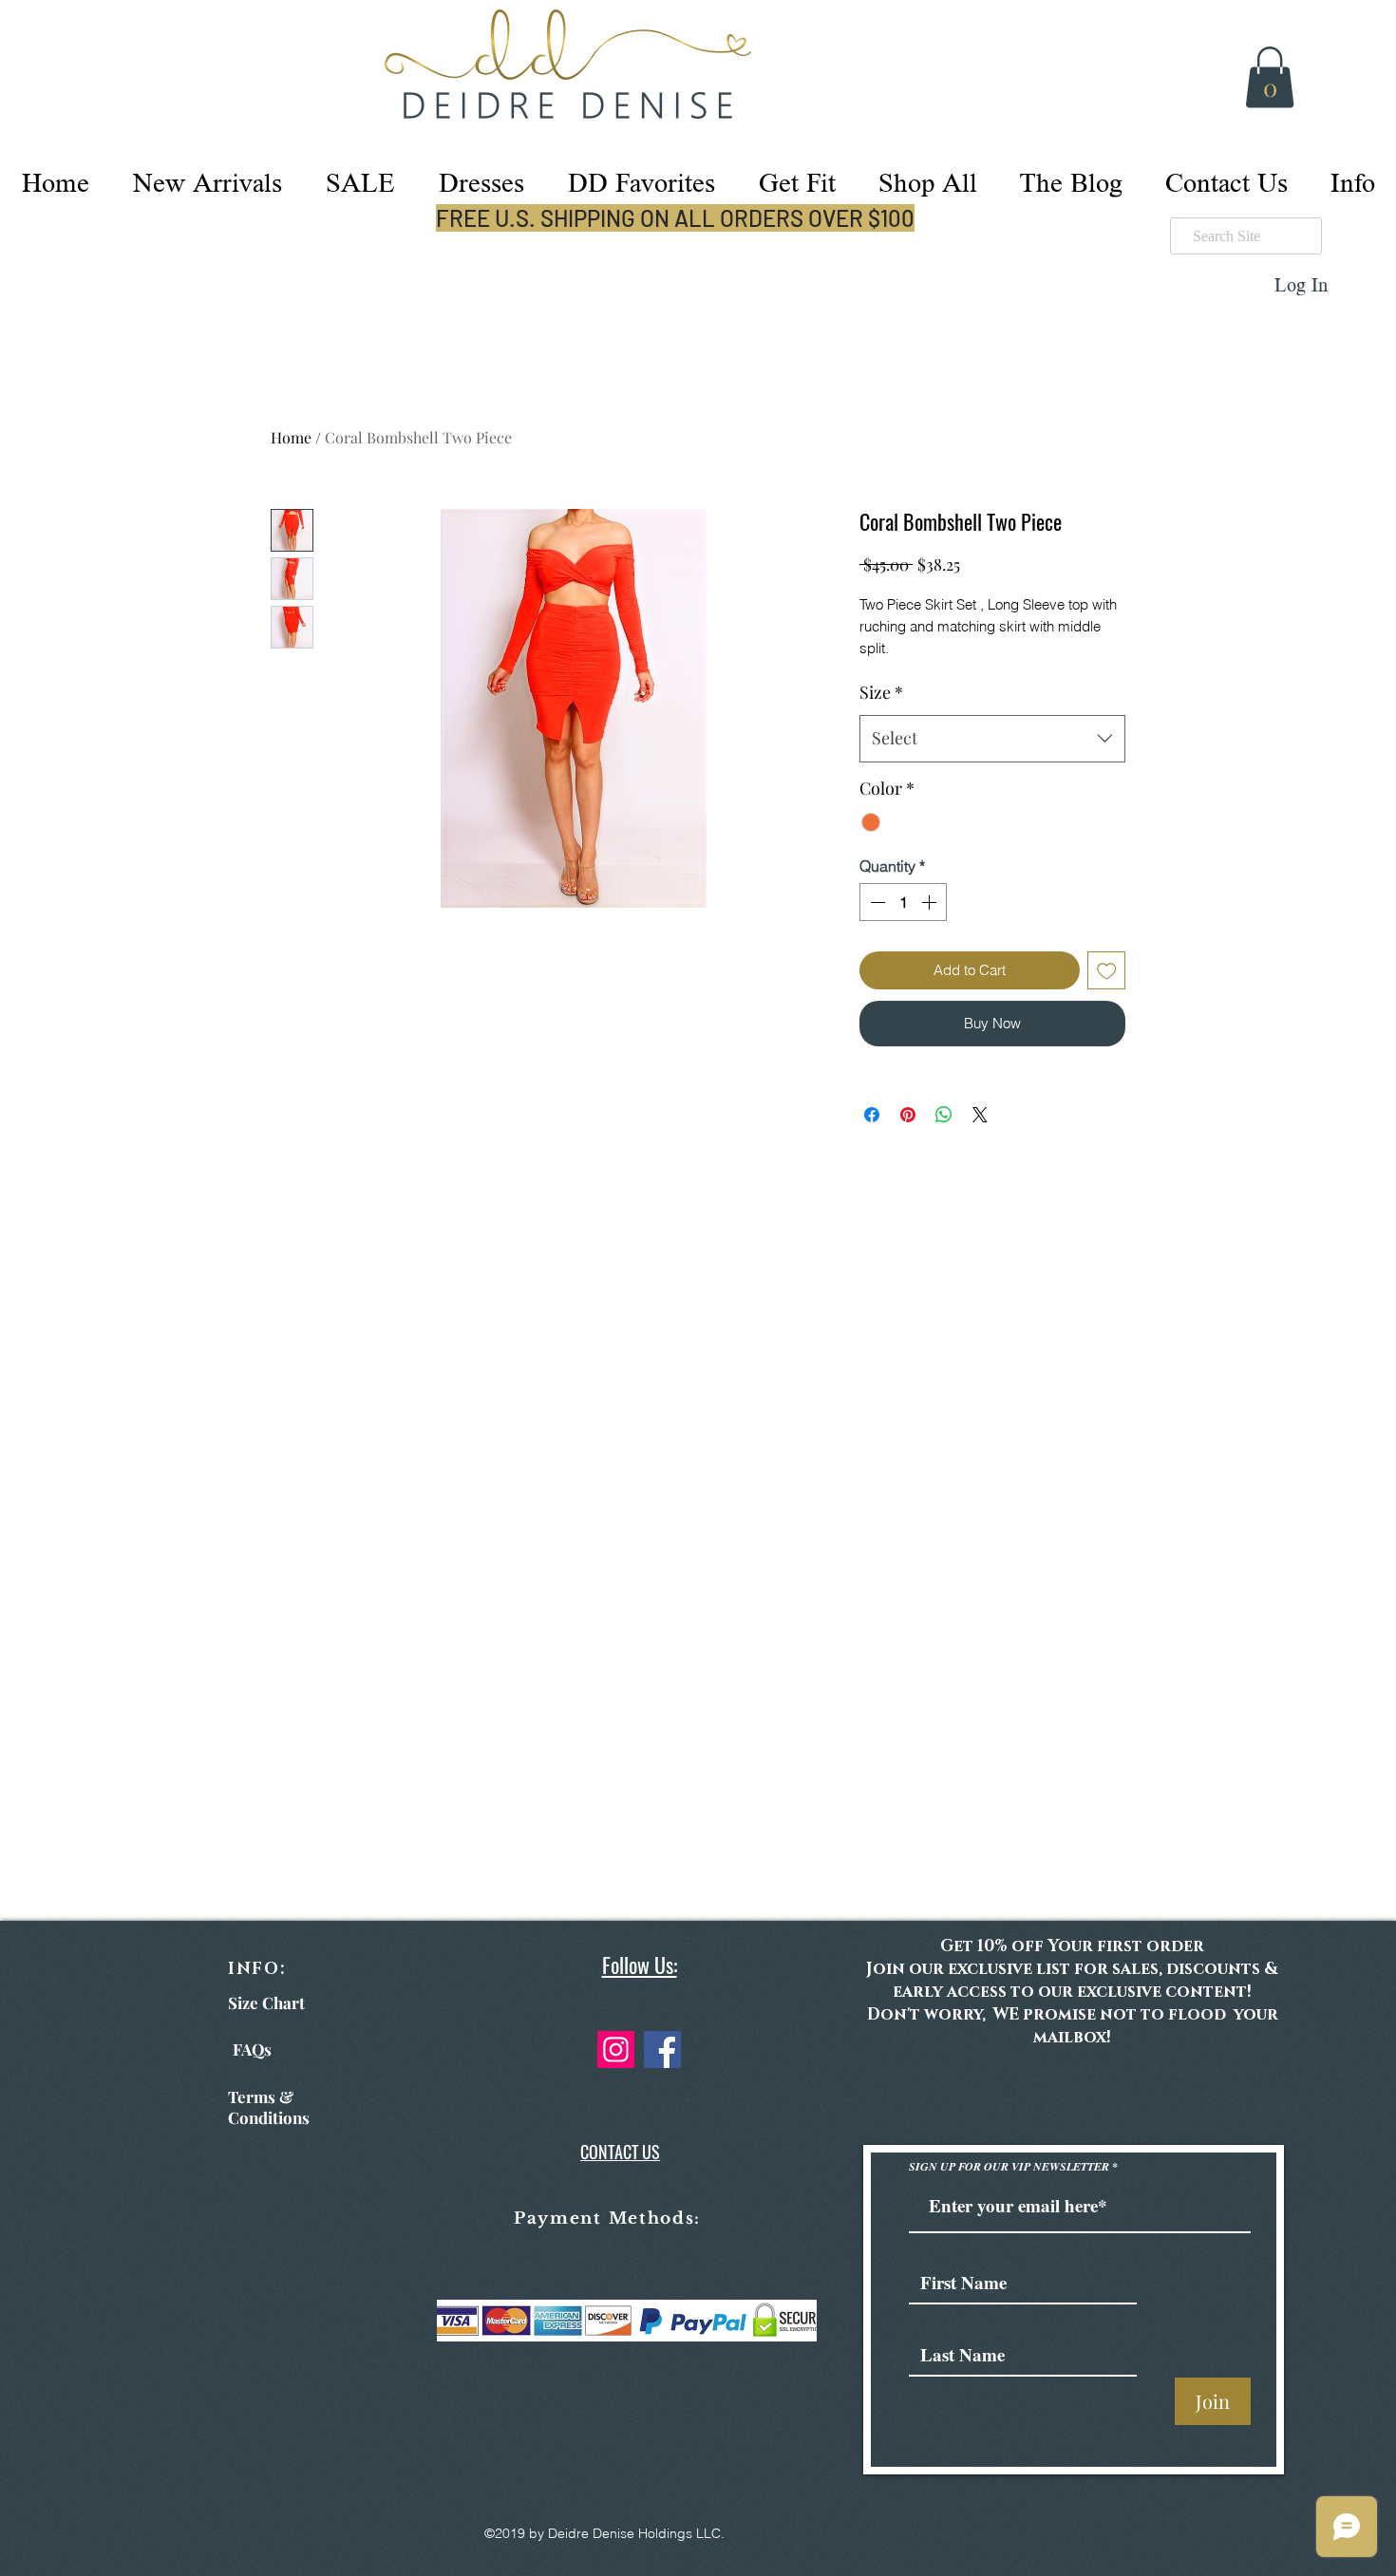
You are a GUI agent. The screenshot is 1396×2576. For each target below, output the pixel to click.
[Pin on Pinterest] (908, 1115)
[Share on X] (980, 1115)
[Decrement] (876, 902)
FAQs (252, 2049)
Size (881, 692)
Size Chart (266, 2003)
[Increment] (931, 902)
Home (291, 437)
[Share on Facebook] (872, 1115)
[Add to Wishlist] (1107, 971)
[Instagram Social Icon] (616, 2050)
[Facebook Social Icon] (662, 2050)
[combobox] (992, 739)
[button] (1270, 77)
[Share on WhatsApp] (944, 1115)
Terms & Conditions (269, 2107)
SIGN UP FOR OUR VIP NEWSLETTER (1010, 2167)
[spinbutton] (903, 902)
